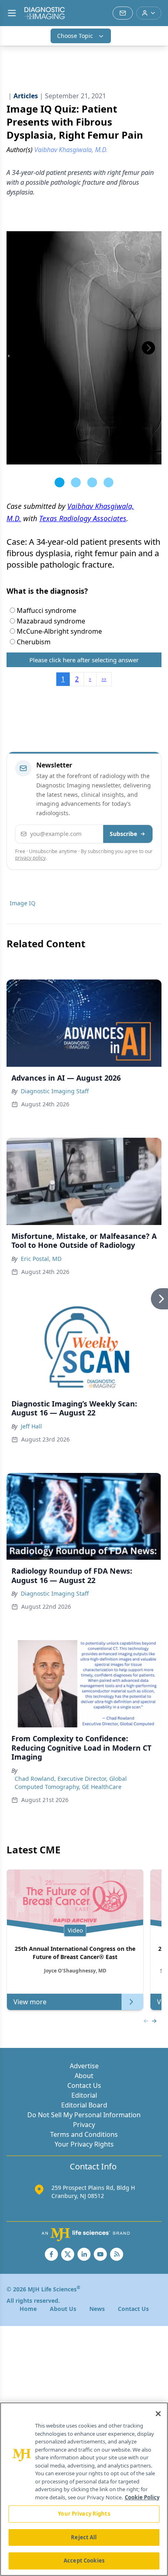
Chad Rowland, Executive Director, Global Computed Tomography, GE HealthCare (71, 1783)
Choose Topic (75, 36)
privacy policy (30, 858)
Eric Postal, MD (41, 1259)
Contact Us (84, 2085)
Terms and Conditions (84, 2134)
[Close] (158, 2414)
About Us (63, 2309)
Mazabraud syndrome (50, 621)
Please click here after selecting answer (84, 660)
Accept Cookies (84, 2561)
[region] (84, 2489)
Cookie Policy (142, 2497)
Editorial (84, 2095)
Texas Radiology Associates (83, 518)
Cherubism (33, 642)
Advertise (84, 2066)
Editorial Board (84, 2105)
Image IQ (23, 903)
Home (28, 2309)
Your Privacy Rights (84, 2144)
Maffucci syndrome (46, 610)
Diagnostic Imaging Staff (55, 1091)
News (97, 2309)
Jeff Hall (31, 1426)
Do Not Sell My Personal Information (84, 2115)
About (84, 2076)
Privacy (84, 2125)
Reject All (84, 2537)
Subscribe (123, 834)
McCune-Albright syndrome (59, 631)
